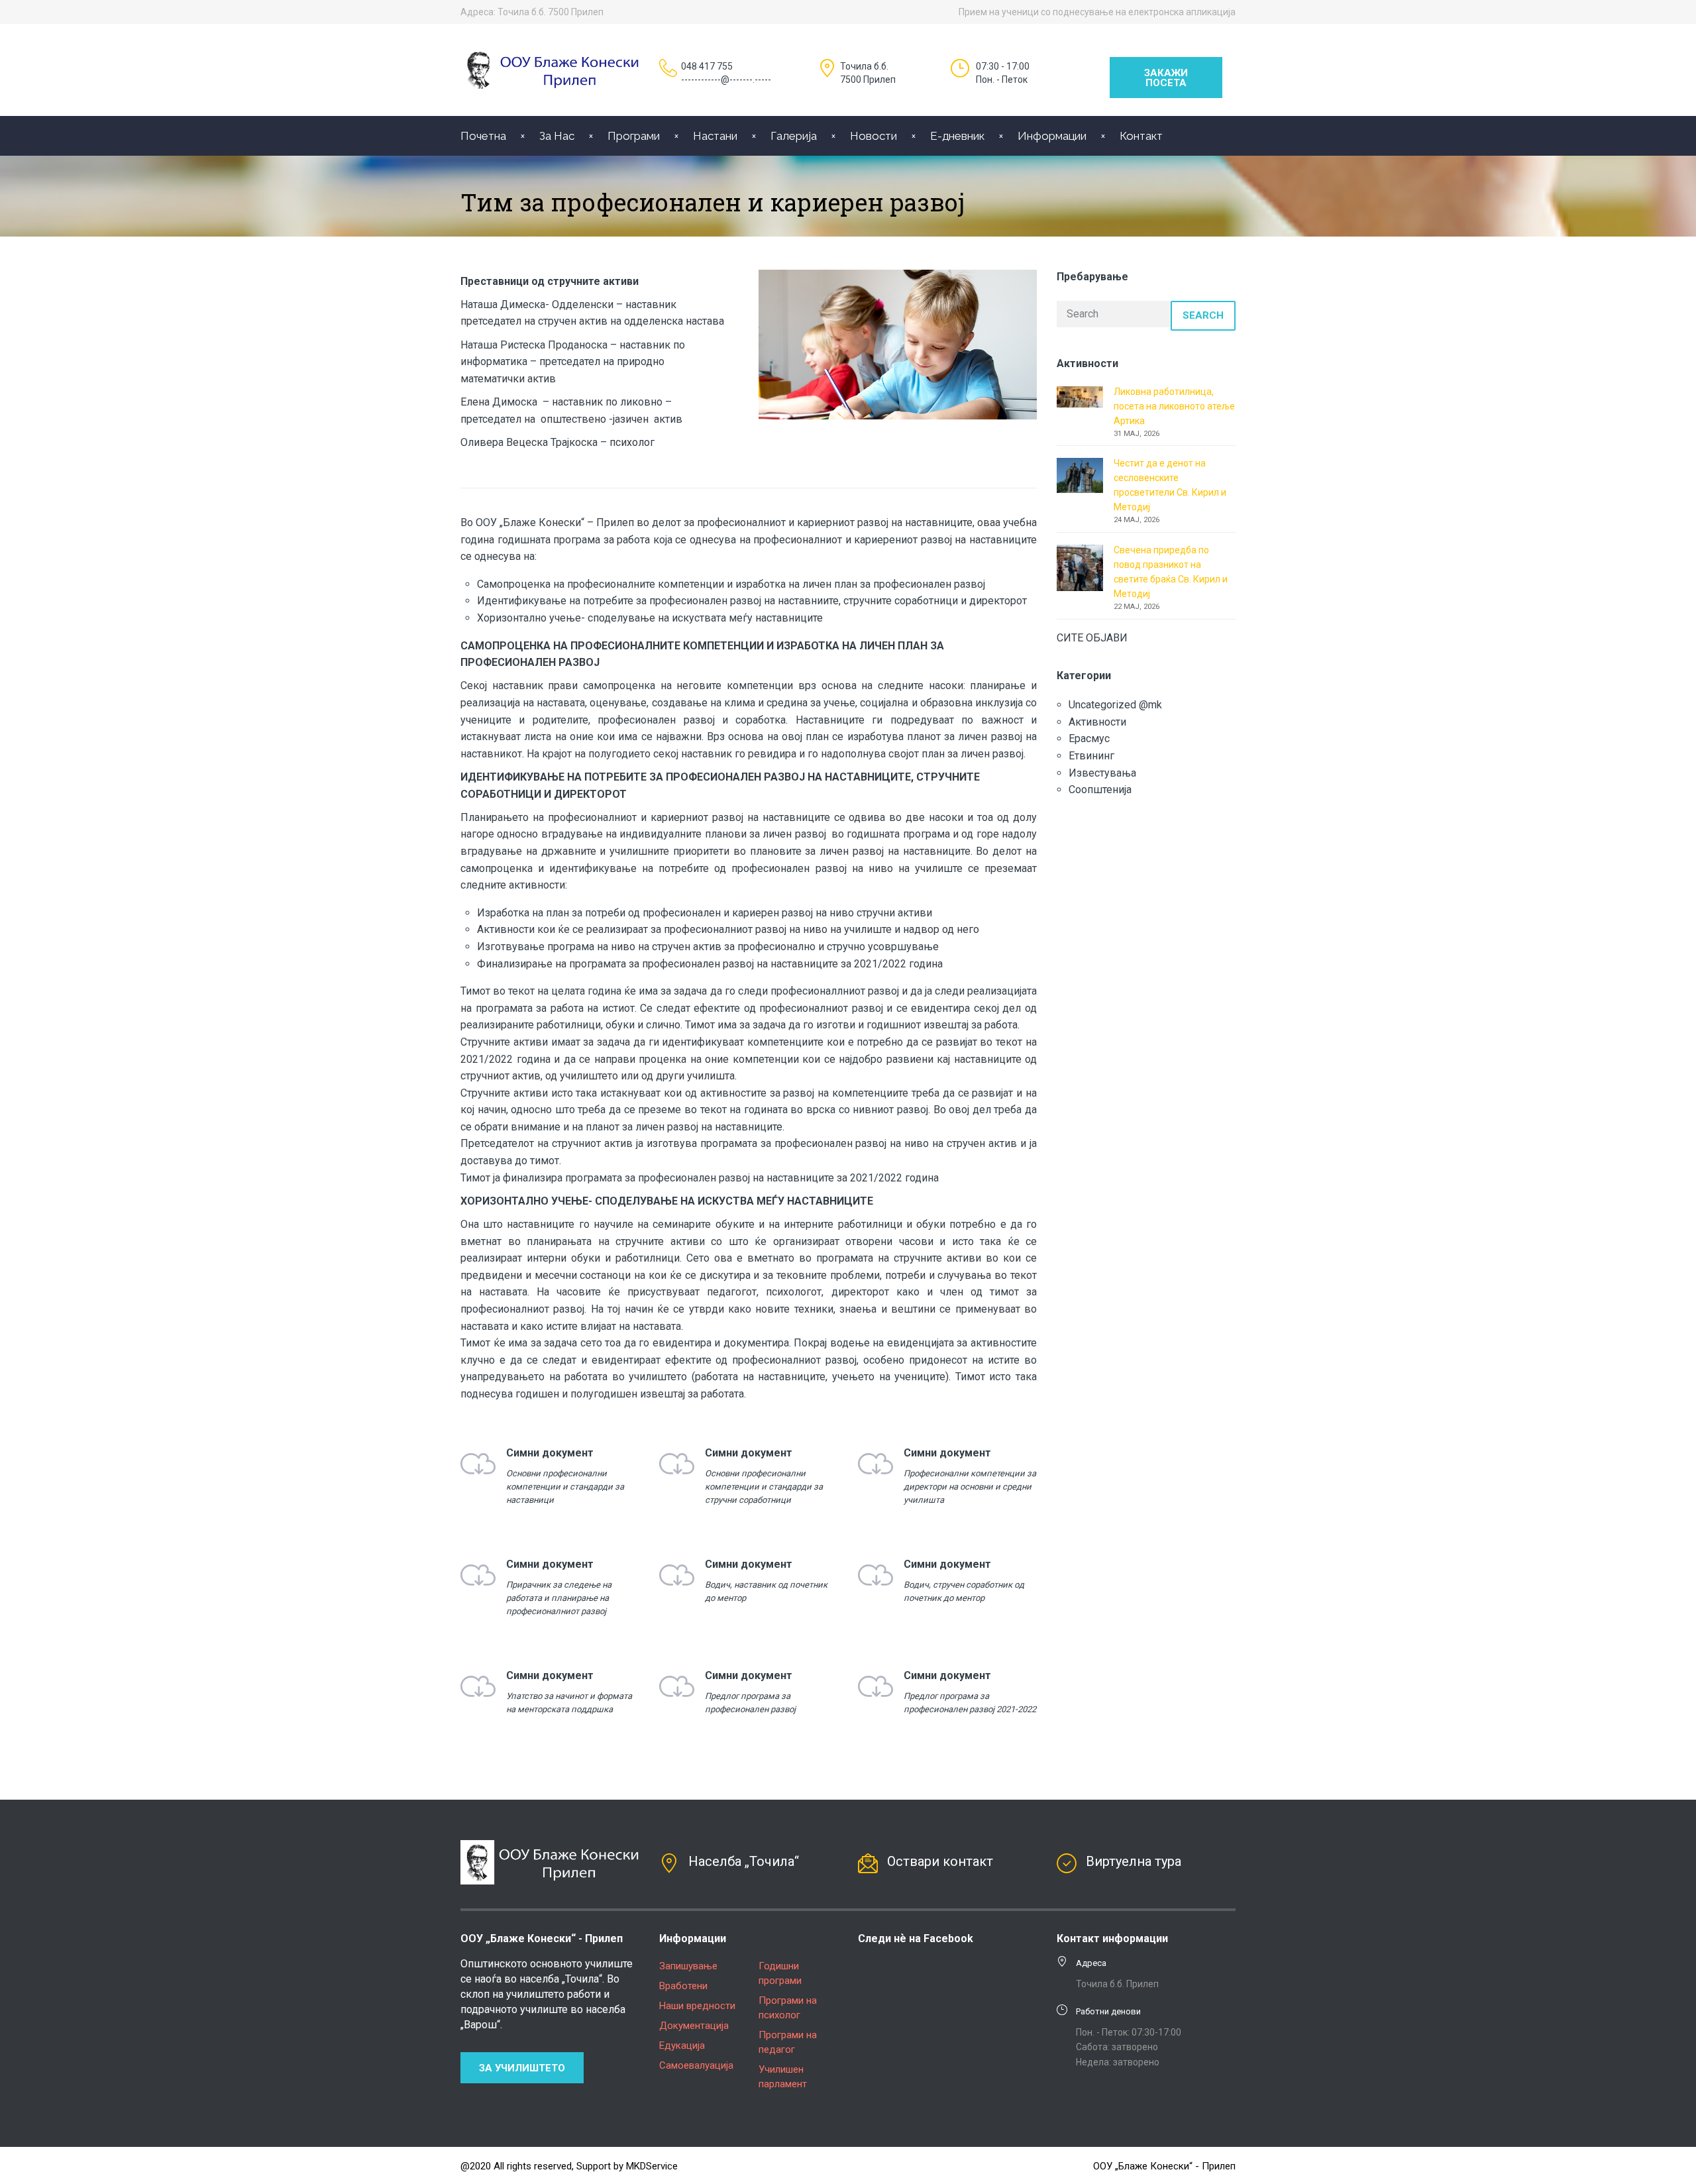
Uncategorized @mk (1115, 705)
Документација (694, 2026)
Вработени (683, 1986)
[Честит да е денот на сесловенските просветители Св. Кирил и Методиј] (1080, 474)
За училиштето (522, 2068)
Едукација (682, 2046)
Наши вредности (697, 2006)
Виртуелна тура (1134, 1861)
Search (1203, 315)
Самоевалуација (696, 2065)
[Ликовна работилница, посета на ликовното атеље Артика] (1080, 396)
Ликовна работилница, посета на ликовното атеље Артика (1174, 406)
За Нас (557, 136)
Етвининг (1091, 756)
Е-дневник (957, 136)
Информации (1052, 136)
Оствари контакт (940, 1861)
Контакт (1141, 136)
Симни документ (550, 1453)
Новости (874, 136)
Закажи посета (1166, 78)
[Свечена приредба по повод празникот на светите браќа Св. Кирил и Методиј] (1080, 567)
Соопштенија (1100, 790)
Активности (1097, 722)
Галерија (794, 136)
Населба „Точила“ (744, 1861)
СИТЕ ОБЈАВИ (1092, 638)
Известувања (1102, 773)
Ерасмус (1089, 738)
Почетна (483, 136)
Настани (715, 136)
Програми (634, 136)
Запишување (688, 1966)
